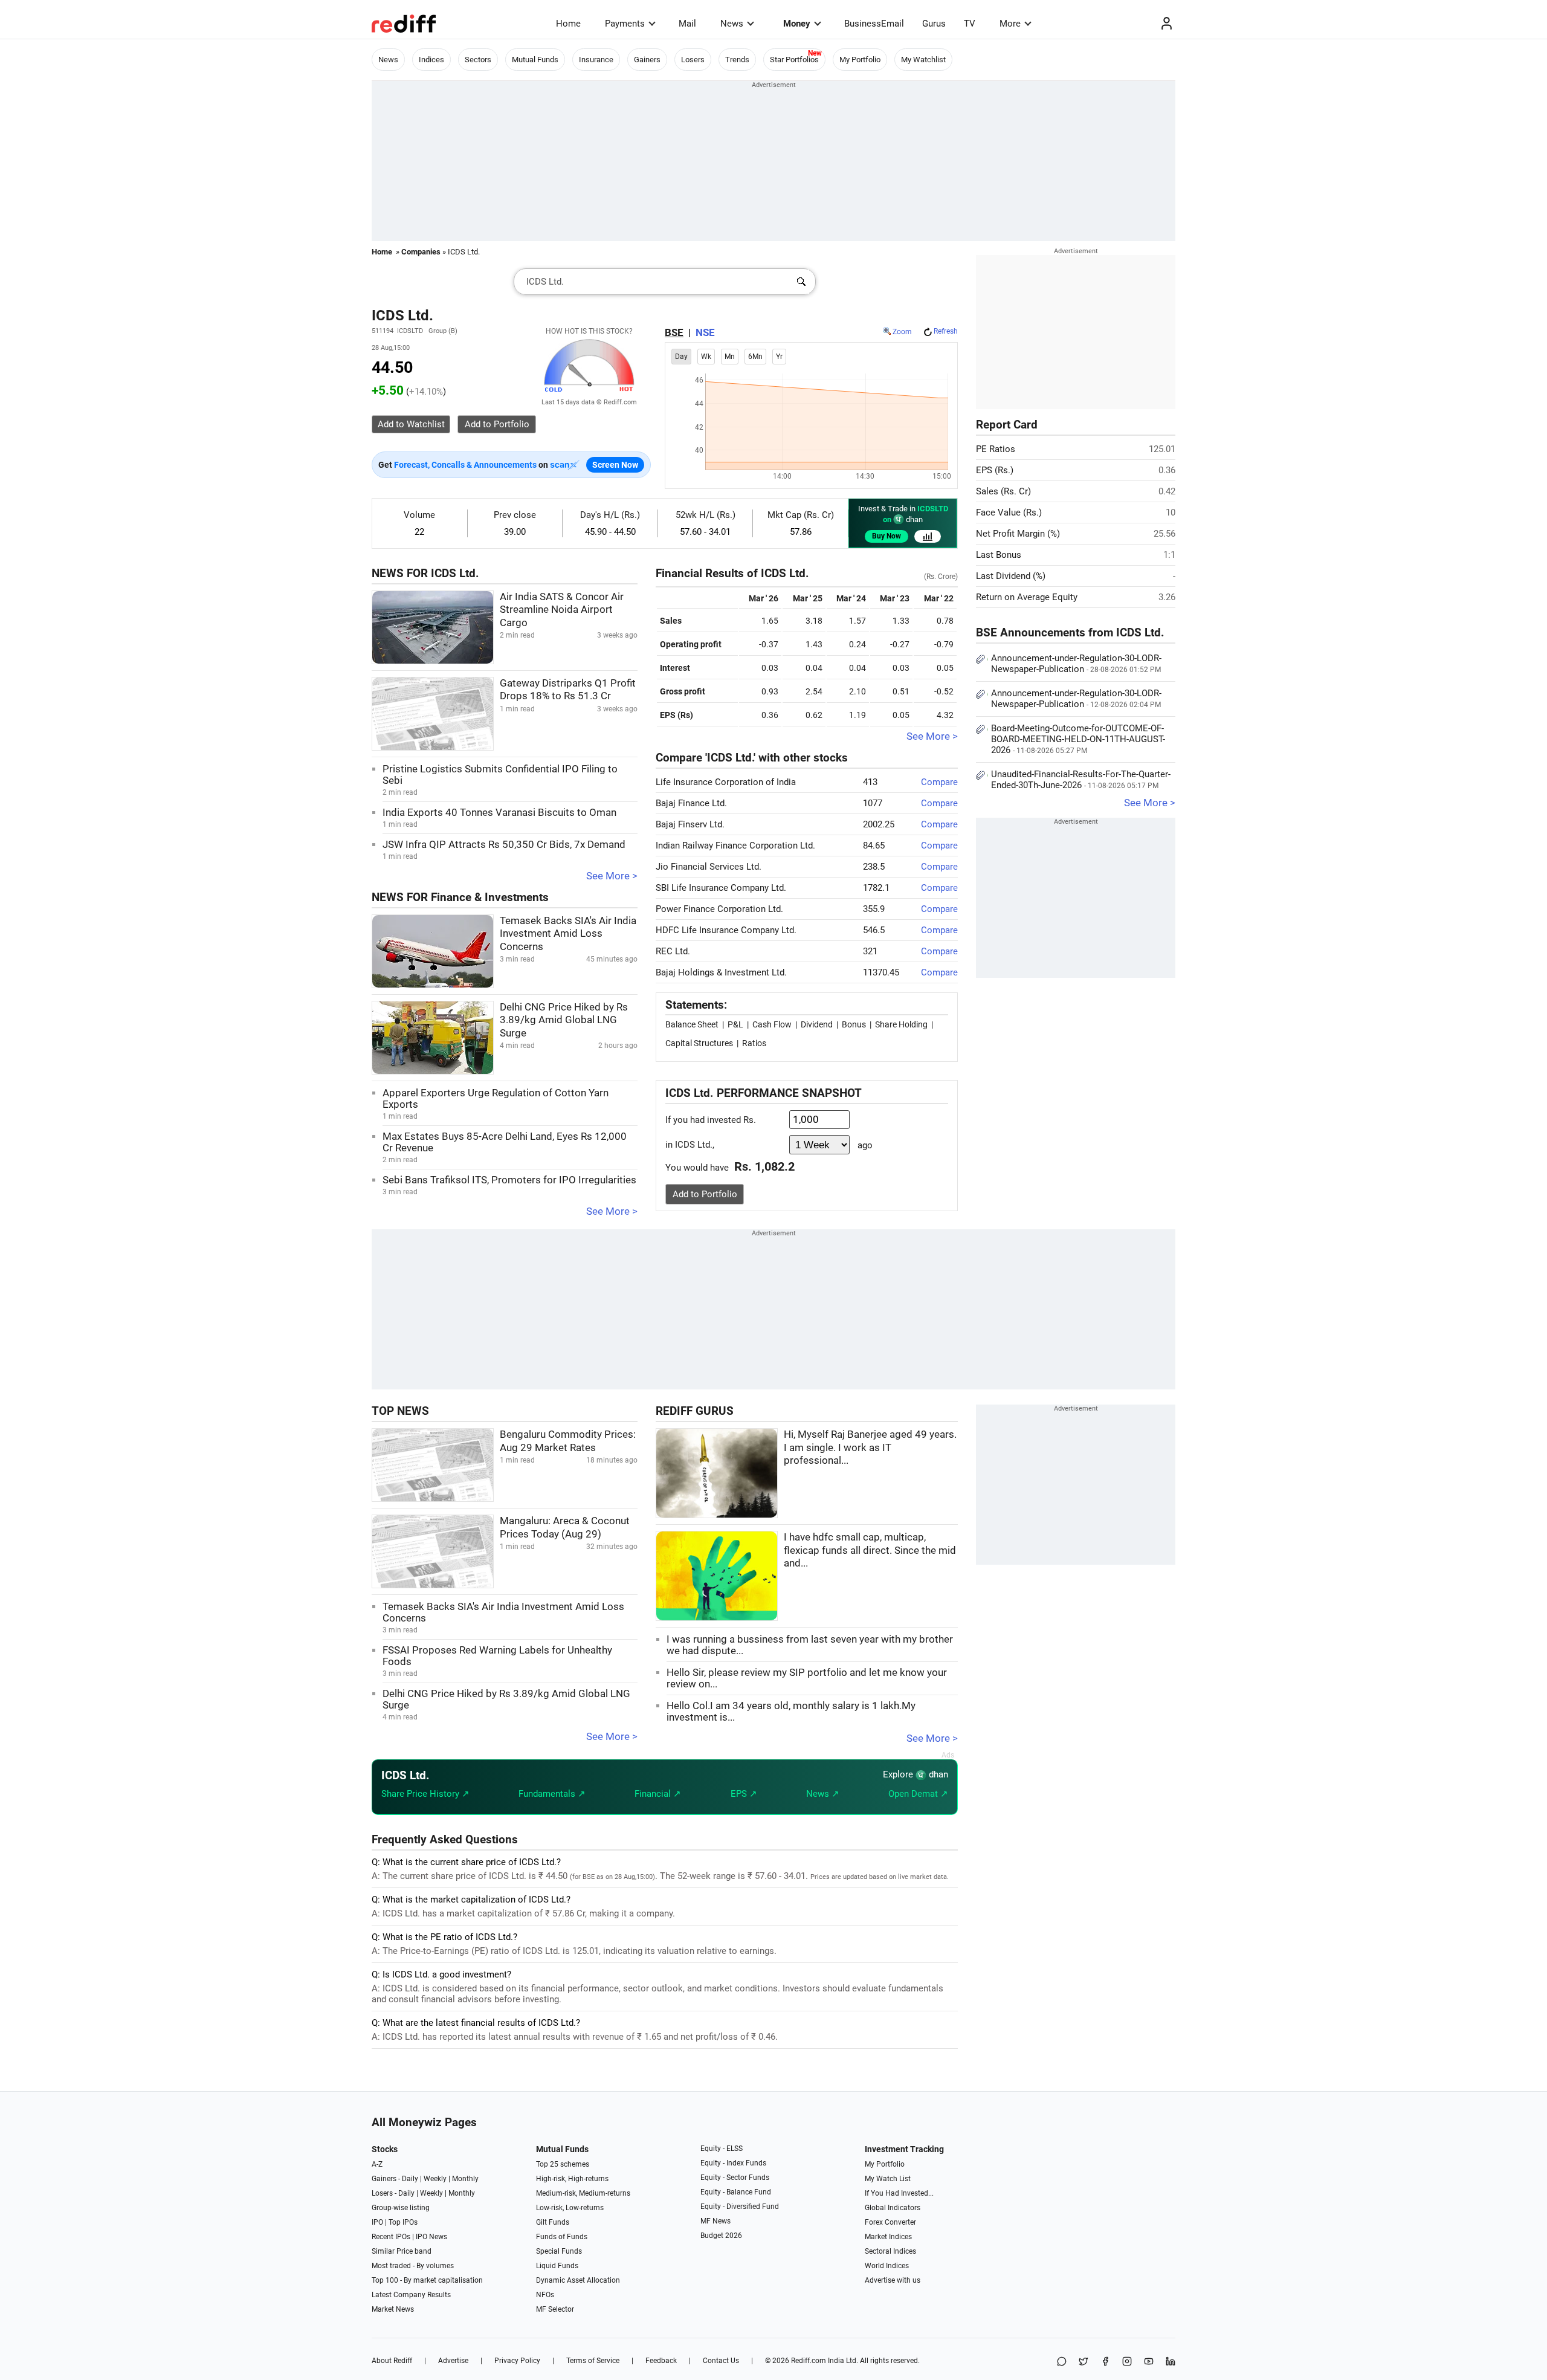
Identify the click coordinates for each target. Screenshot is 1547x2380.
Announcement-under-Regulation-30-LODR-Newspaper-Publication (1076, 664)
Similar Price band (402, 2251)
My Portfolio (860, 60)
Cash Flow (772, 1024)
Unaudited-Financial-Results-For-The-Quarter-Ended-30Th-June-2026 (1081, 780)
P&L (735, 1024)
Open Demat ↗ (918, 1794)
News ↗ (823, 1794)
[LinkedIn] (1171, 2362)
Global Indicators (893, 2208)
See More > (612, 876)
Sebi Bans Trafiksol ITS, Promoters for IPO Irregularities (509, 1180)
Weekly (435, 2179)
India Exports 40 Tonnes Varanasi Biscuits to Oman (499, 813)
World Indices (887, 2266)
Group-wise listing (401, 2208)
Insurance (596, 60)
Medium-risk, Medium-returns (583, 2193)
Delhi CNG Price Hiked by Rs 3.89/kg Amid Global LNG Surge (564, 1020)
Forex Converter (890, 2222)
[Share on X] (1084, 2362)
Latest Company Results (411, 2295)
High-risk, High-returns (572, 2179)
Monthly (465, 2179)
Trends (737, 60)
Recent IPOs (391, 2237)
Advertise (453, 2361)
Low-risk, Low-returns (570, 2208)
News (732, 24)
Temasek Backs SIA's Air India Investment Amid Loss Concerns (568, 934)
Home (568, 24)
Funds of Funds (562, 2237)
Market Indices (888, 2237)
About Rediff (392, 2361)
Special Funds (559, 2251)
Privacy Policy (517, 2361)
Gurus (934, 24)
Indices (431, 60)
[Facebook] (1105, 2362)
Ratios (754, 1043)
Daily (410, 2179)
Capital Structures (699, 1043)
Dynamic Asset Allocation (578, 2280)
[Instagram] (1127, 2362)
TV (970, 24)
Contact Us (721, 2361)
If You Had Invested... (899, 2193)
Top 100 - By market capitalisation (427, 2280)
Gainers (647, 60)
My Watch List (888, 2179)
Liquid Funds (557, 2266)
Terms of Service (593, 2361)
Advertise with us (893, 2280)
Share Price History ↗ (425, 1794)
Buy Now (887, 536)
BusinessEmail (874, 24)
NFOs (545, 2295)
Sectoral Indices (890, 2251)
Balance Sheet (692, 1024)
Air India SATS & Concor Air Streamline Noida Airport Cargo (562, 610)
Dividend (817, 1024)
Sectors (478, 60)
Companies (421, 252)
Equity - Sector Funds (735, 2178)
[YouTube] (1149, 2362)
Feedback (661, 2361)
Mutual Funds (535, 60)
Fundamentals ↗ (552, 1794)
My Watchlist (923, 60)
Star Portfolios (794, 60)
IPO (377, 2222)
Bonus (854, 1024)
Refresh (946, 331)
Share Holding (901, 1024)
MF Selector (555, 2309)
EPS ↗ (744, 1794)
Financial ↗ (658, 1794)
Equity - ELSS (722, 2149)
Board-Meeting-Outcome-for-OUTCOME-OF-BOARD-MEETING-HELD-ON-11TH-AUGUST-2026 (1078, 739)
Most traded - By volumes (413, 2266)
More (1010, 24)
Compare (939, 782)
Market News (393, 2309)
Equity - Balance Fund (736, 2192)
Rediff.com (809, 2361)
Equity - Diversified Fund (740, 2207)
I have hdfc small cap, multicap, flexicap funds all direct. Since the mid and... (870, 1550)
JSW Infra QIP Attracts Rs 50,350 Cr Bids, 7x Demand (504, 845)
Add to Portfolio (705, 1194)
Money (797, 24)
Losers (693, 60)
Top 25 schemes (563, 2164)
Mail (687, 24)
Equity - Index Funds (733, 2163)
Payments (625, 24)
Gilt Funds (553, 2222)
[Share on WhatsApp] (1062, 2362)
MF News (715, 2221)
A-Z (377, 2164)
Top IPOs (403, 2222)
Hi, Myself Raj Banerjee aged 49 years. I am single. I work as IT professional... (870, 1447)
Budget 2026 (721, 2236)
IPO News (431, 2237)
